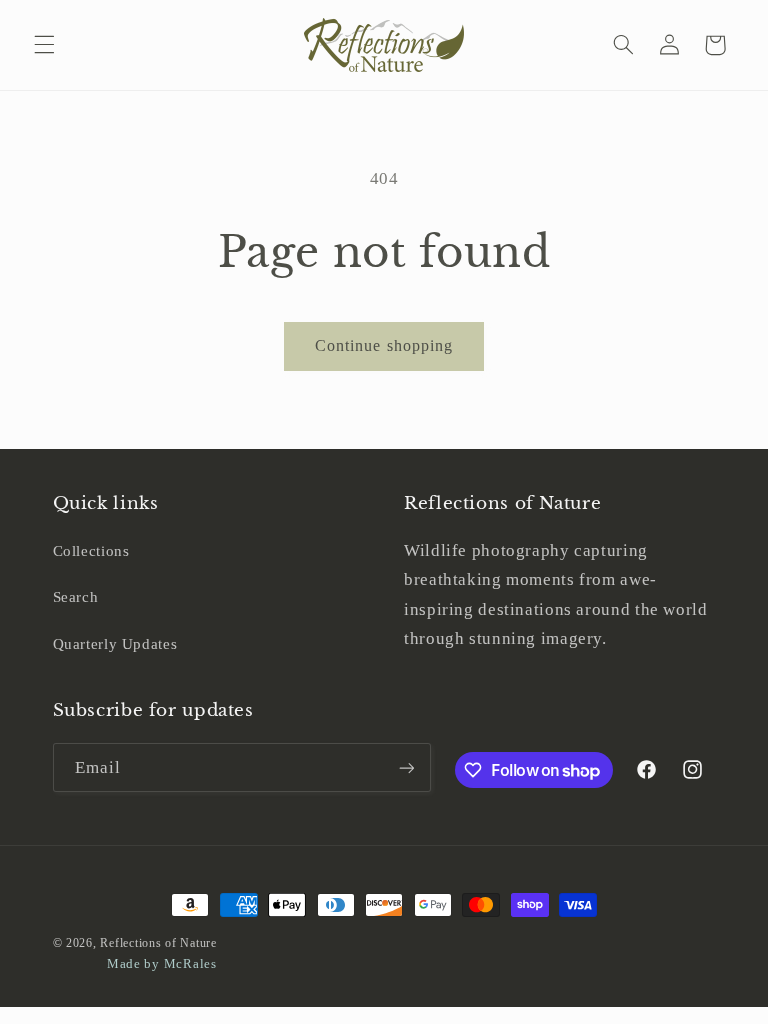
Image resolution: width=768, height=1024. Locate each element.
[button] (44, 45)
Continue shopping (384, 345)
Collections (91, 551)
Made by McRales (162, 964)
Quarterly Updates (115, 644)
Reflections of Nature (158, 943)
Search (76, 597)
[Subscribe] (406, 767)
